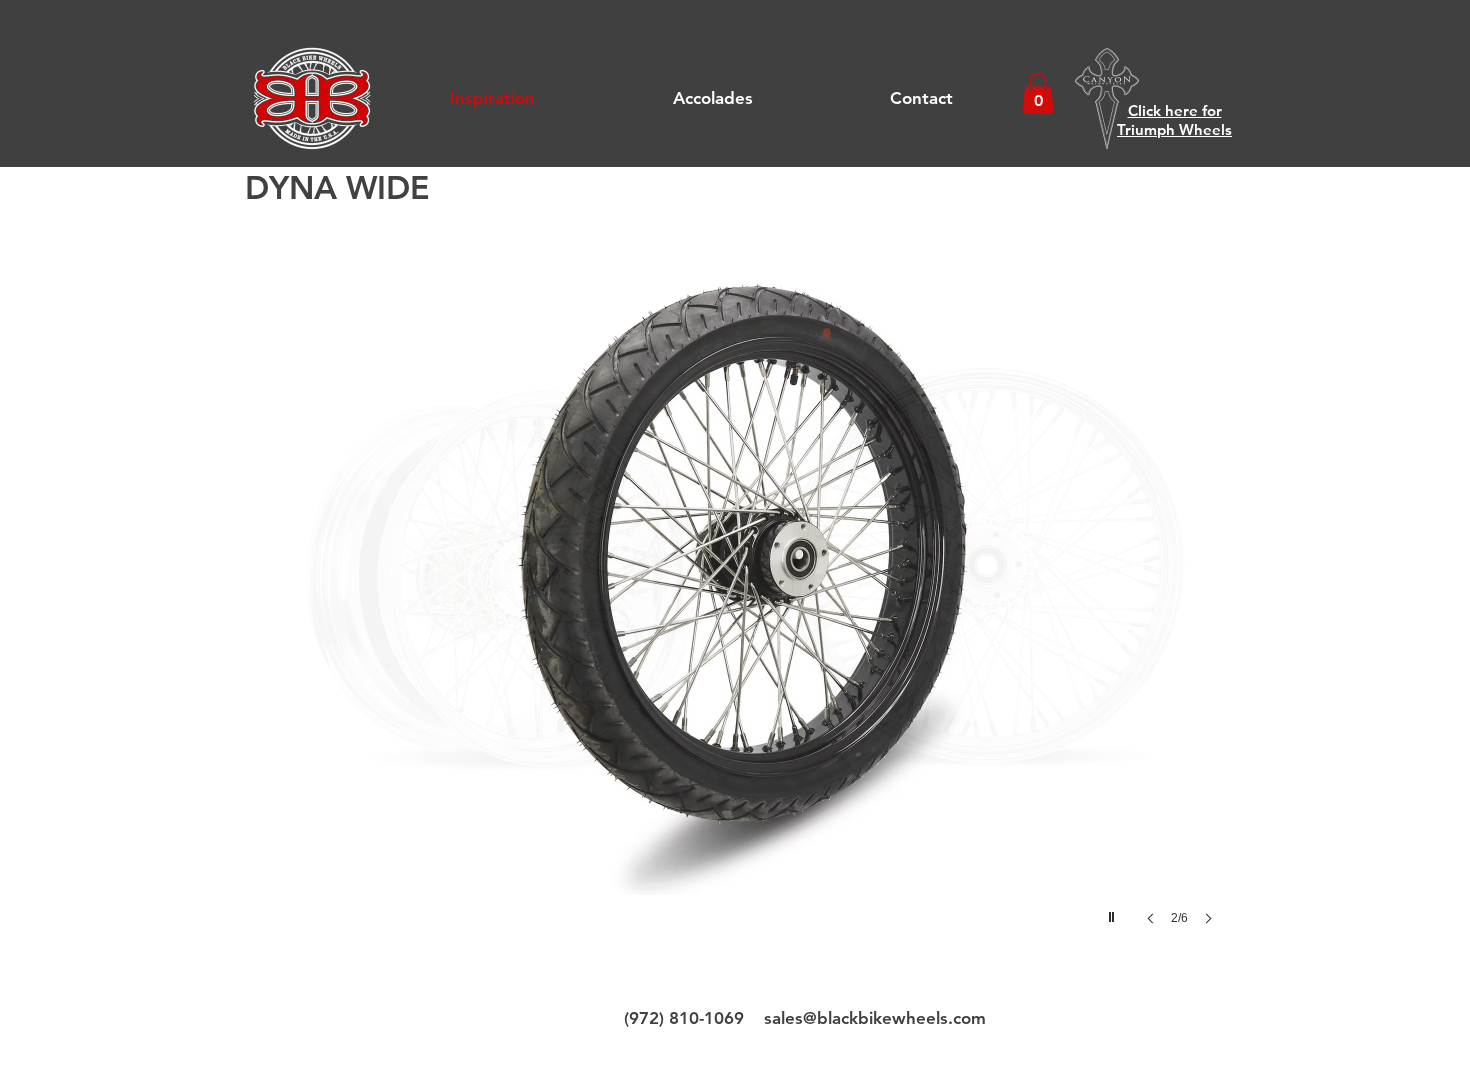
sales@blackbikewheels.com (875, 1018)
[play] (1114, 912)
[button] (1038, 93)
